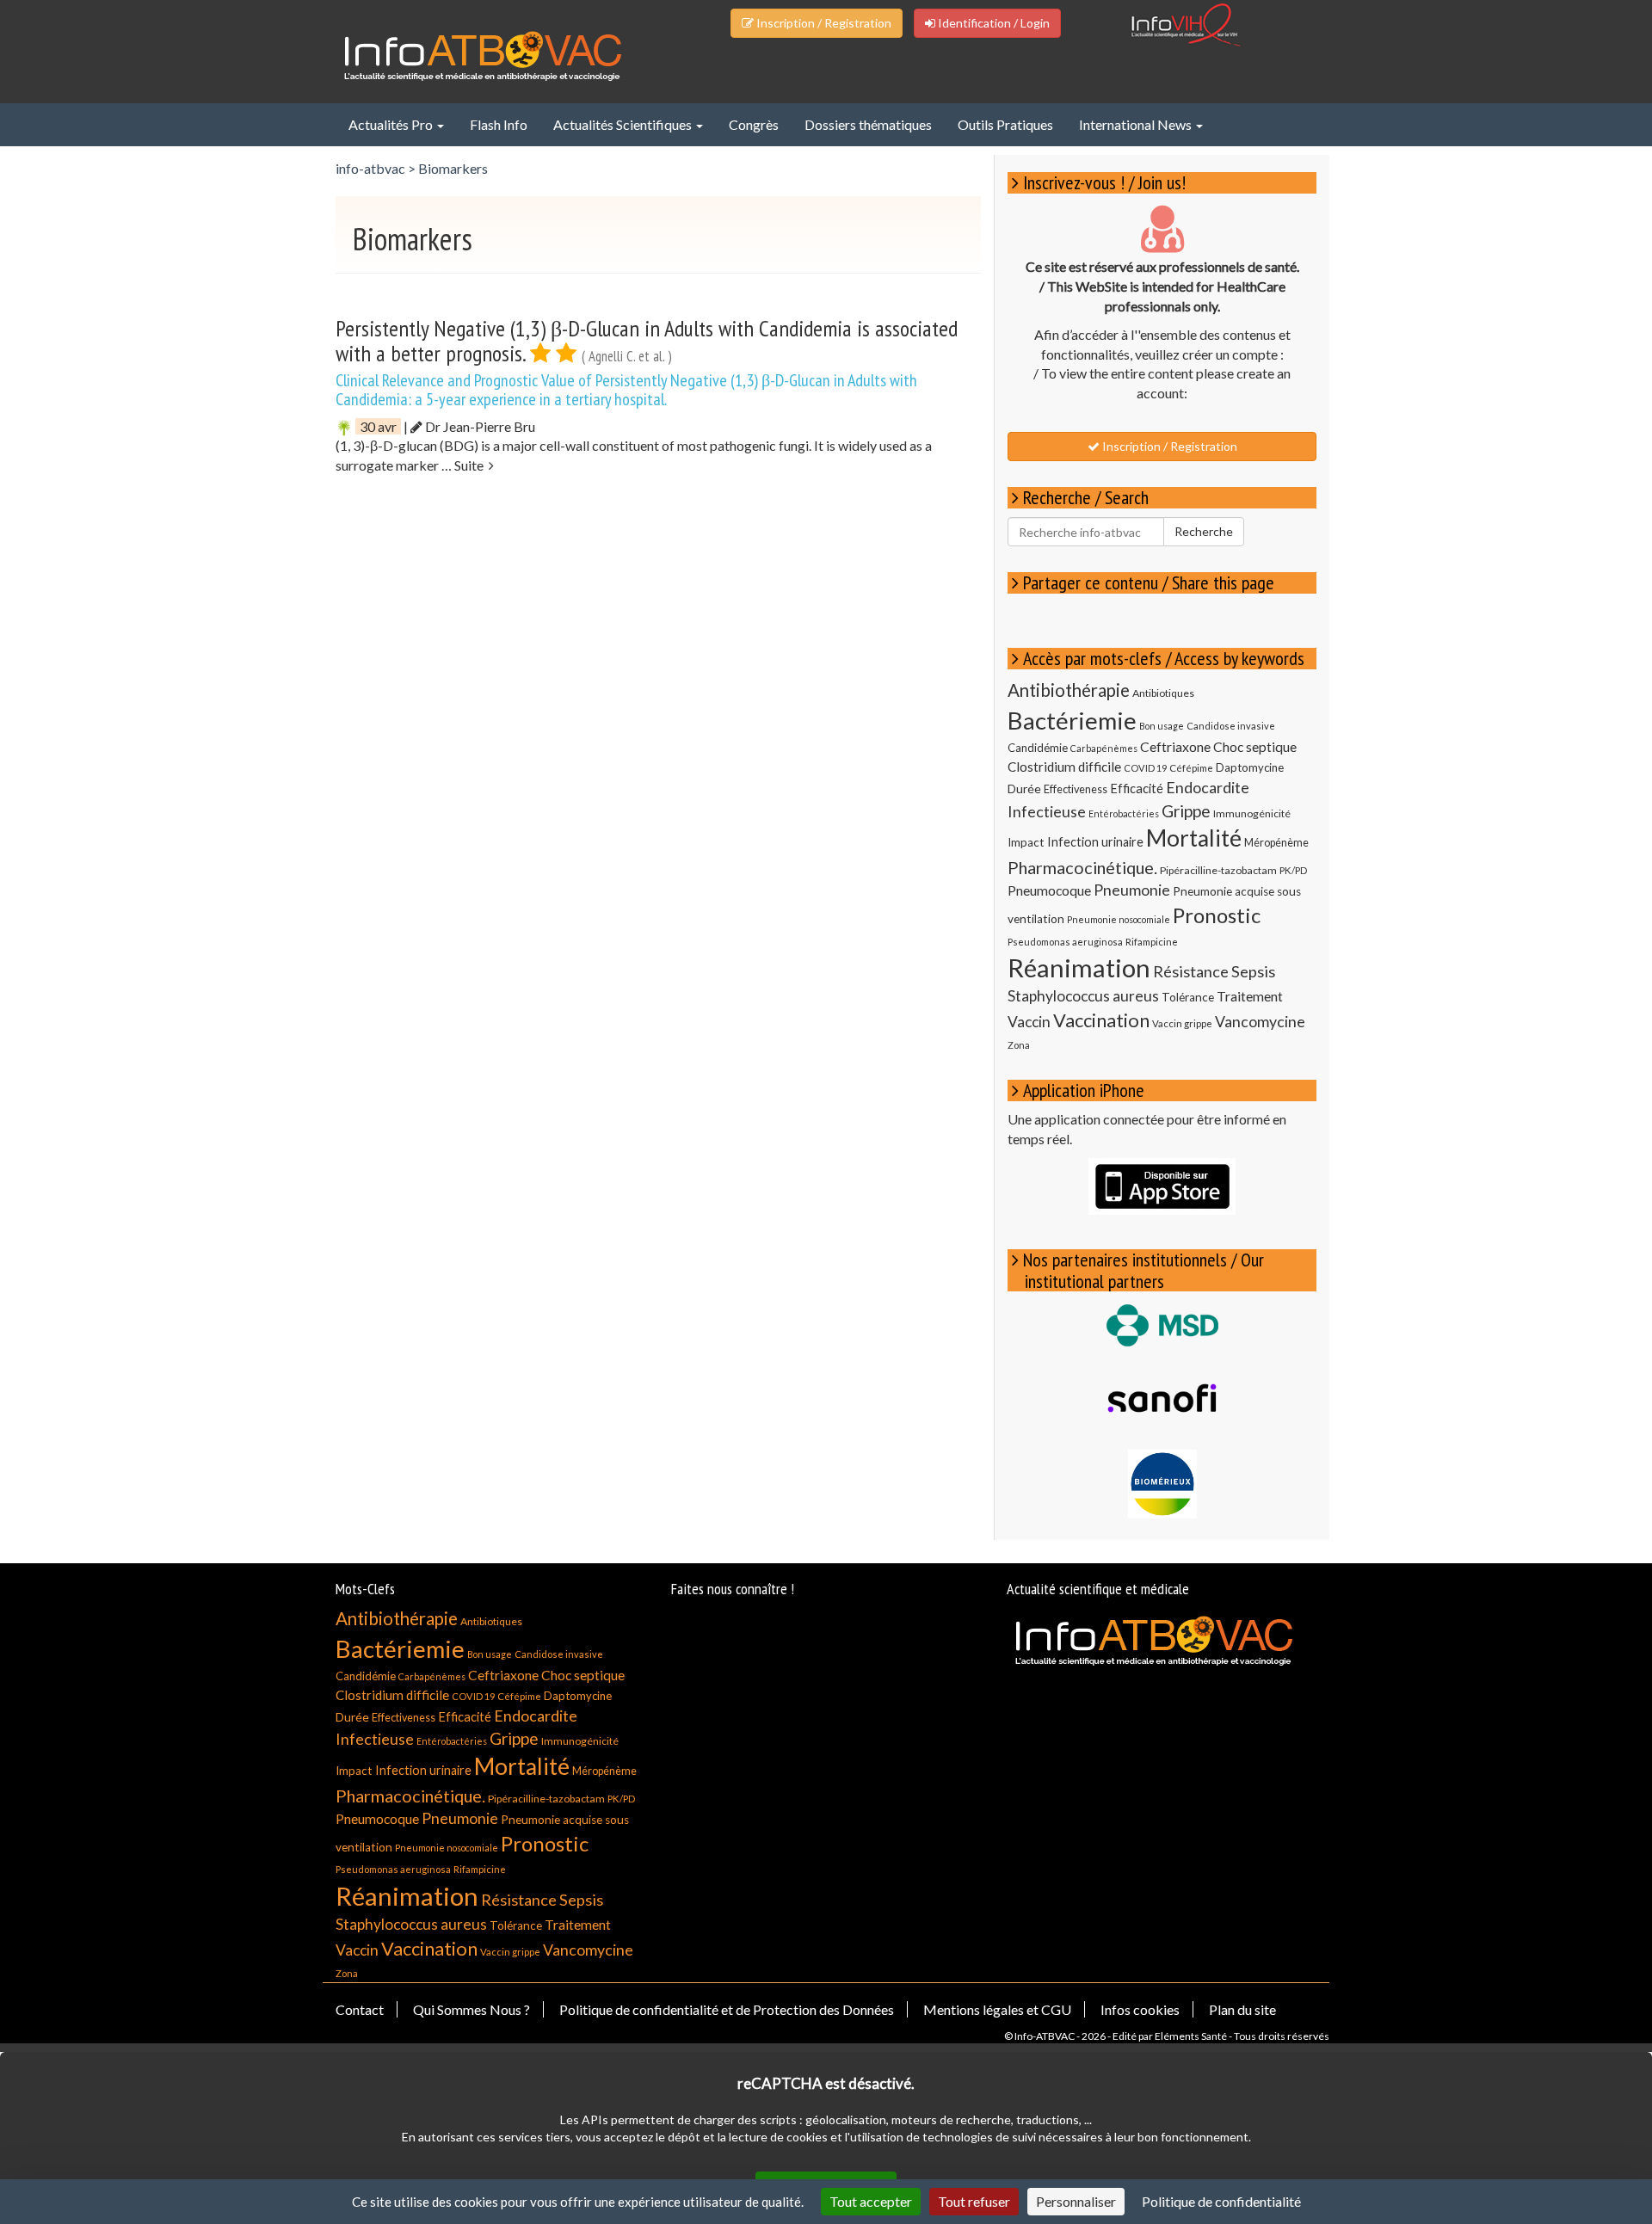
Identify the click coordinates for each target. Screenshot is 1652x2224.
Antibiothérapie (1069, 690)
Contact (360, 2009)
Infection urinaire (1095, 842)
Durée (1024, 789)
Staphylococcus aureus (1083, 996)
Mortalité (1194, 838)
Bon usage (1162, 726)
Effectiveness (1076, 789)
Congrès (754, 124)
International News (1137, 124)
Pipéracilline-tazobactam (1218, 870)
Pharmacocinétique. (1082, 867)
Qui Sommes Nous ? (472, 2009)
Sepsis (1253, 971)
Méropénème (1276, 843)
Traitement (1250, 996)
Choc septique (1255, 747)
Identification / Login (992, 23)
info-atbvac (370, 168)
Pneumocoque (1049, 890)
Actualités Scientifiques (624, 124)
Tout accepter (871, 2201)
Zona (1019, 1045)
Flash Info (499, 124)
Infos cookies (1140, 2009)
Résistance (1191, 971)
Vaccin (1029, 1022)
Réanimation (1079, 967)
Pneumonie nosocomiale (1119, 919)
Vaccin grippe (1182, 1023)
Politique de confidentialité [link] (1221, 2201)
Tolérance (1188, 997)
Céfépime (1191, 768)
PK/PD (1293, 870)
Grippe (1186, 811)
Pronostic (1217, 915)
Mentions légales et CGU (997, 2009)
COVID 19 (1145, 768)
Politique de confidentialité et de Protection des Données (727, 2009)
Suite (472, 465)
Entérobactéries (1124, 813)
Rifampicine (1152, 942)
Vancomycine (1260, 1021)
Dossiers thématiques (868, 124)
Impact (1026, 842)
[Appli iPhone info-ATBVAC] (1162, 1186)
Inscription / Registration (823, 23)
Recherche (1204, 531)
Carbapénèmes (1104, 748)
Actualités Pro (392, 124)
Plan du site (1242, 2009)
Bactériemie (1072, 721)
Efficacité (1137, 789)
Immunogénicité (1252, 813)
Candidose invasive (1231, 726)
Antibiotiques (1163, 693)
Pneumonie (1132, 890)
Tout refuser (974, 2201)
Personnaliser (1076, 2201)
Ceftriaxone (1175, 746)
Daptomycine (1250, 767)
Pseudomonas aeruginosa (1065, 942)
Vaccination (1101, 1020)
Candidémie (1038, 748)
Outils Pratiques (1005, 124)
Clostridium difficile (1064, 767)
